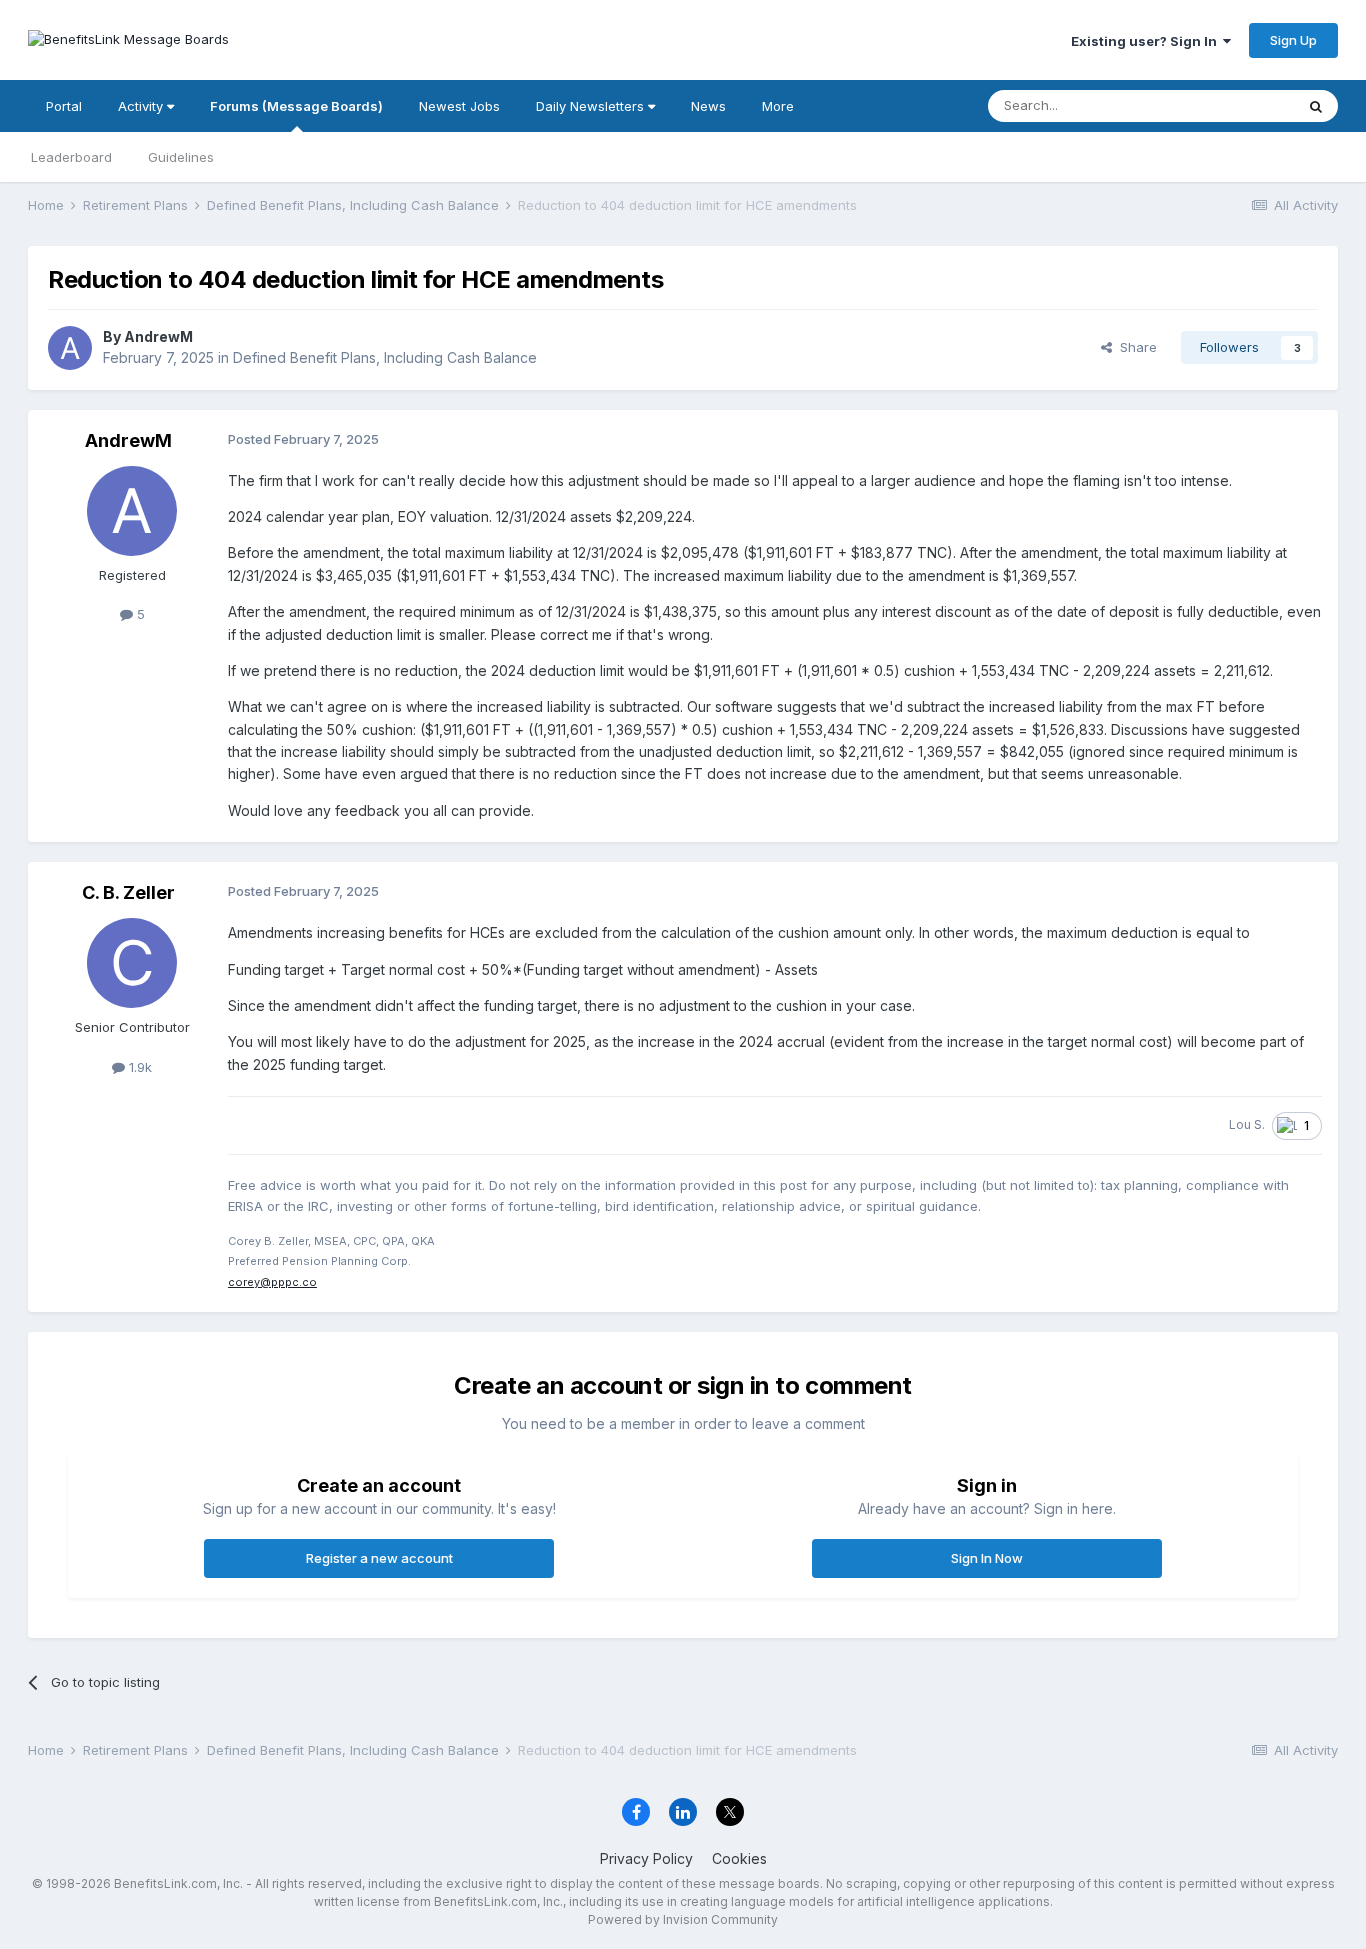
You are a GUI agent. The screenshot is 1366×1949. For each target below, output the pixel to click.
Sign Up (1293, 40)
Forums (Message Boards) (296, 106)
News (708, 106)
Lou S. (1247, 1124)
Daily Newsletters (592, 106)
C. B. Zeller (128, 892)
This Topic (1235, 105)
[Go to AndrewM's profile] (70, 348)
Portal (64, 106)
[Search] (1316, 106)
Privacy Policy (646, 1858)
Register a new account (379, 1558)
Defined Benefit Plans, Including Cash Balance (385, 357)
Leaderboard (71, 157)
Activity (142, 106)
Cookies (739, 1858)
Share (1134, 347)
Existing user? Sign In (1147, 41)
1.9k (138, 1067)
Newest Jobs (459, 106)
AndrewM (158, 336)
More (778, 106)
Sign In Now (987, 1558)
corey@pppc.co (272, 1282)
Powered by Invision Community (683, 1919)
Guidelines (181, 157)
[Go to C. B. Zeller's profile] (132, 963)
